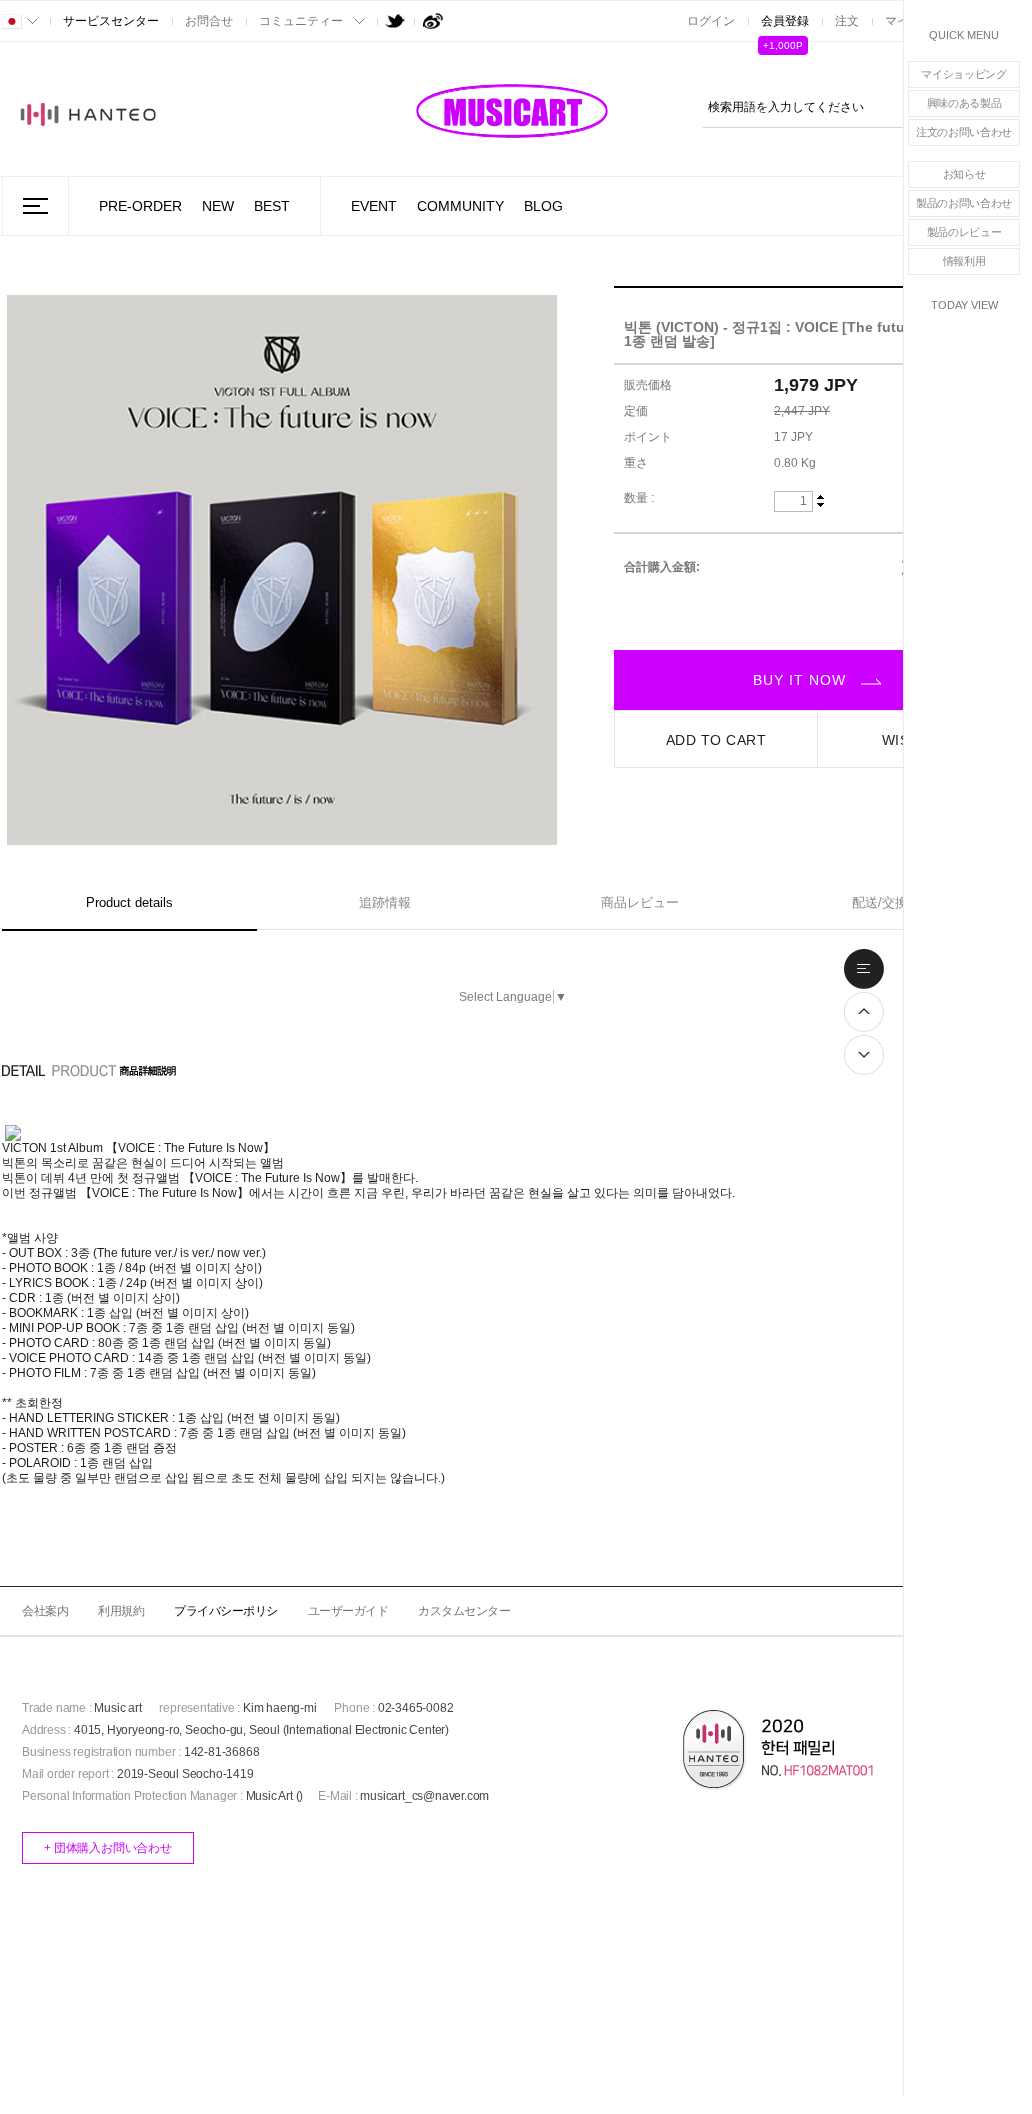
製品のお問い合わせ (964, 203)
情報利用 (964, 261)
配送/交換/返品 (895, 902)
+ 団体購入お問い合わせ (108, 1848)
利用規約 (121, 1611)
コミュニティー (301, 21)
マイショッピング (964, 74)
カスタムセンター (464, 1611)
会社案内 (45, 1611)
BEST (272, 206)
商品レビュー (640, 902)
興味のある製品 (964, 103)
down (820, 504)
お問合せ (209, 21)
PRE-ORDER (140, 206)
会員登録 (785, 21)
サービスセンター (111, 21)
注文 (847, 21)
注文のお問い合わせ (964, 132)
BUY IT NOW (802, 680)
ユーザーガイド (348, 1611)
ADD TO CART (716, 740)
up (820, 498)
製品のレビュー (964, 232)
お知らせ (964, 174)
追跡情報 (385, 902)
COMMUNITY (460, 206)
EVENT (374, 206)
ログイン (711, 21)
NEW (218, 206)
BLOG (543, 206)
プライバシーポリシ (226, 1611)
